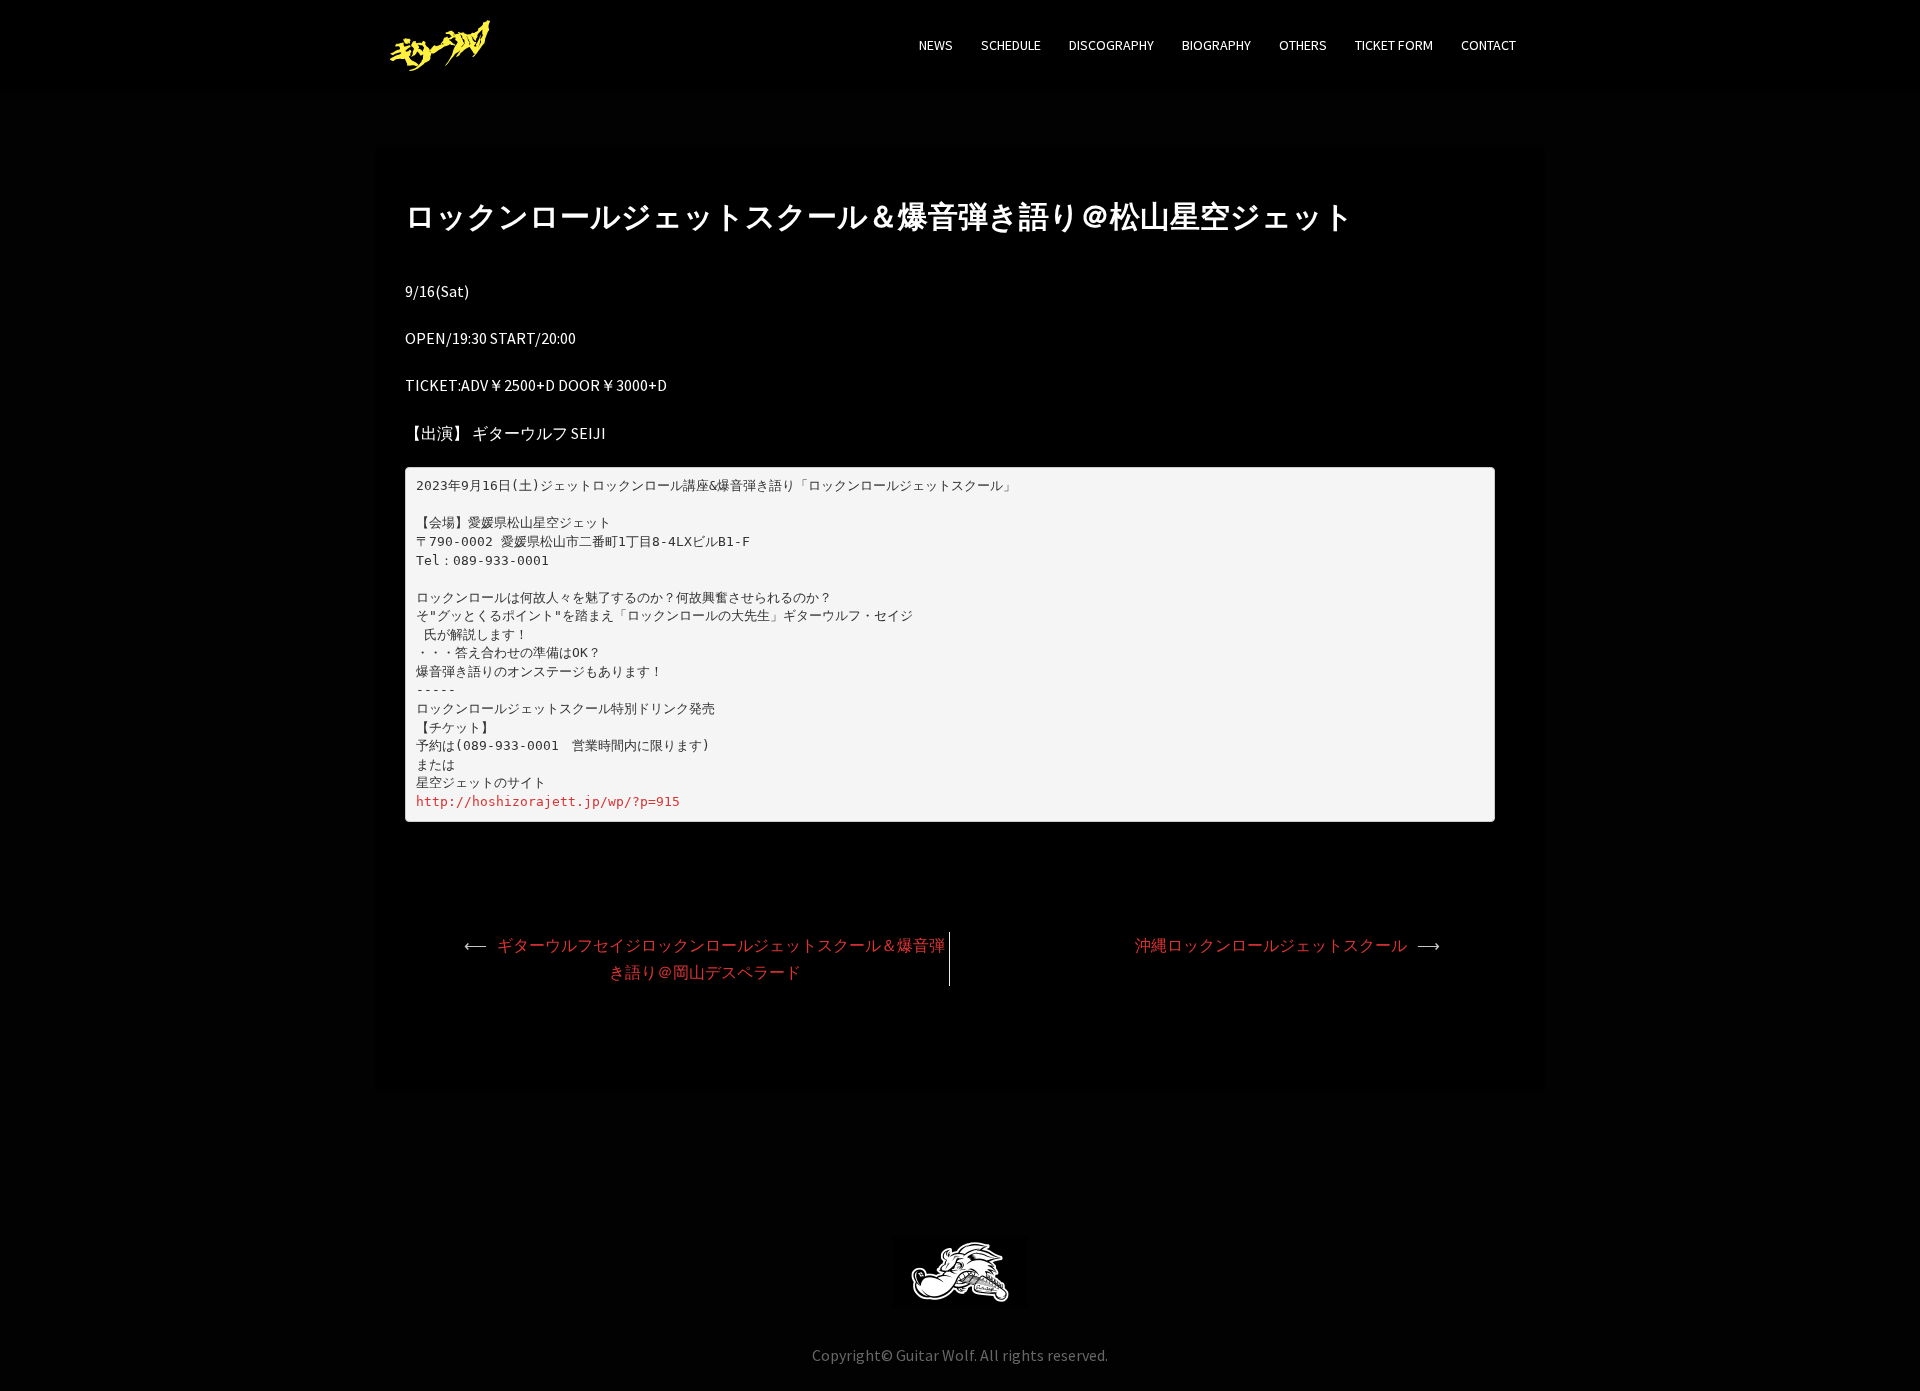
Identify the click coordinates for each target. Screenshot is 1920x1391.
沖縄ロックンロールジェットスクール (1271, 945)
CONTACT (1488, 45)
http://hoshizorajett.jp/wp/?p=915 (548, 801)
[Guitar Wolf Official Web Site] (440, 43)
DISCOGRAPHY (1111, 45)
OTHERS (1303, 45)
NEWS (936, 45)
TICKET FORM (1394, 45)
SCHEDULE (1011, 45)
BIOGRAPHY (1216, 45)
